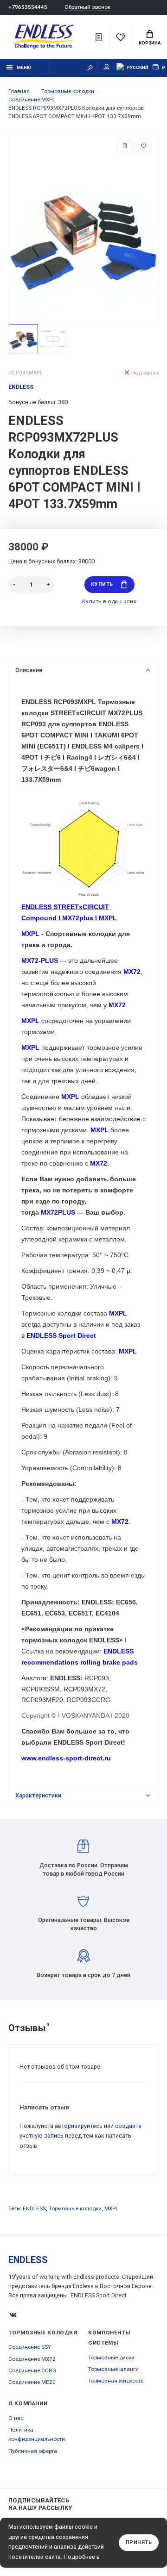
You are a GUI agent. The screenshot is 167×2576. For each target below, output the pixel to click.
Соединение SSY (30, 2347)
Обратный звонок (87, 7)
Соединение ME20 (32, 2382)
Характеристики (38, 1795)
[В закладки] (144, 146)
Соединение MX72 (32, 2359)
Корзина (150, 43)
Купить (102, 584)
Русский (138, 67)
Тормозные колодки (75, 2208)
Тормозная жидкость (116, 2381)
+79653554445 (28, 7)
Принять (139, 2542)
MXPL (111, 2208)
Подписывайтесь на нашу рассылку (40, 2504)
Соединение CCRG (32, 2370)
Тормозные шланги (113, 2369)
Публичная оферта (33, 2451)
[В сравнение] (125, 146)
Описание (29, 670)
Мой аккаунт (107, 68)
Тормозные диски (111, 2358)
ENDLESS (34, 2208)
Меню (24, 67)
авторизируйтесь (79, 2126)
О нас (16, 2418)
